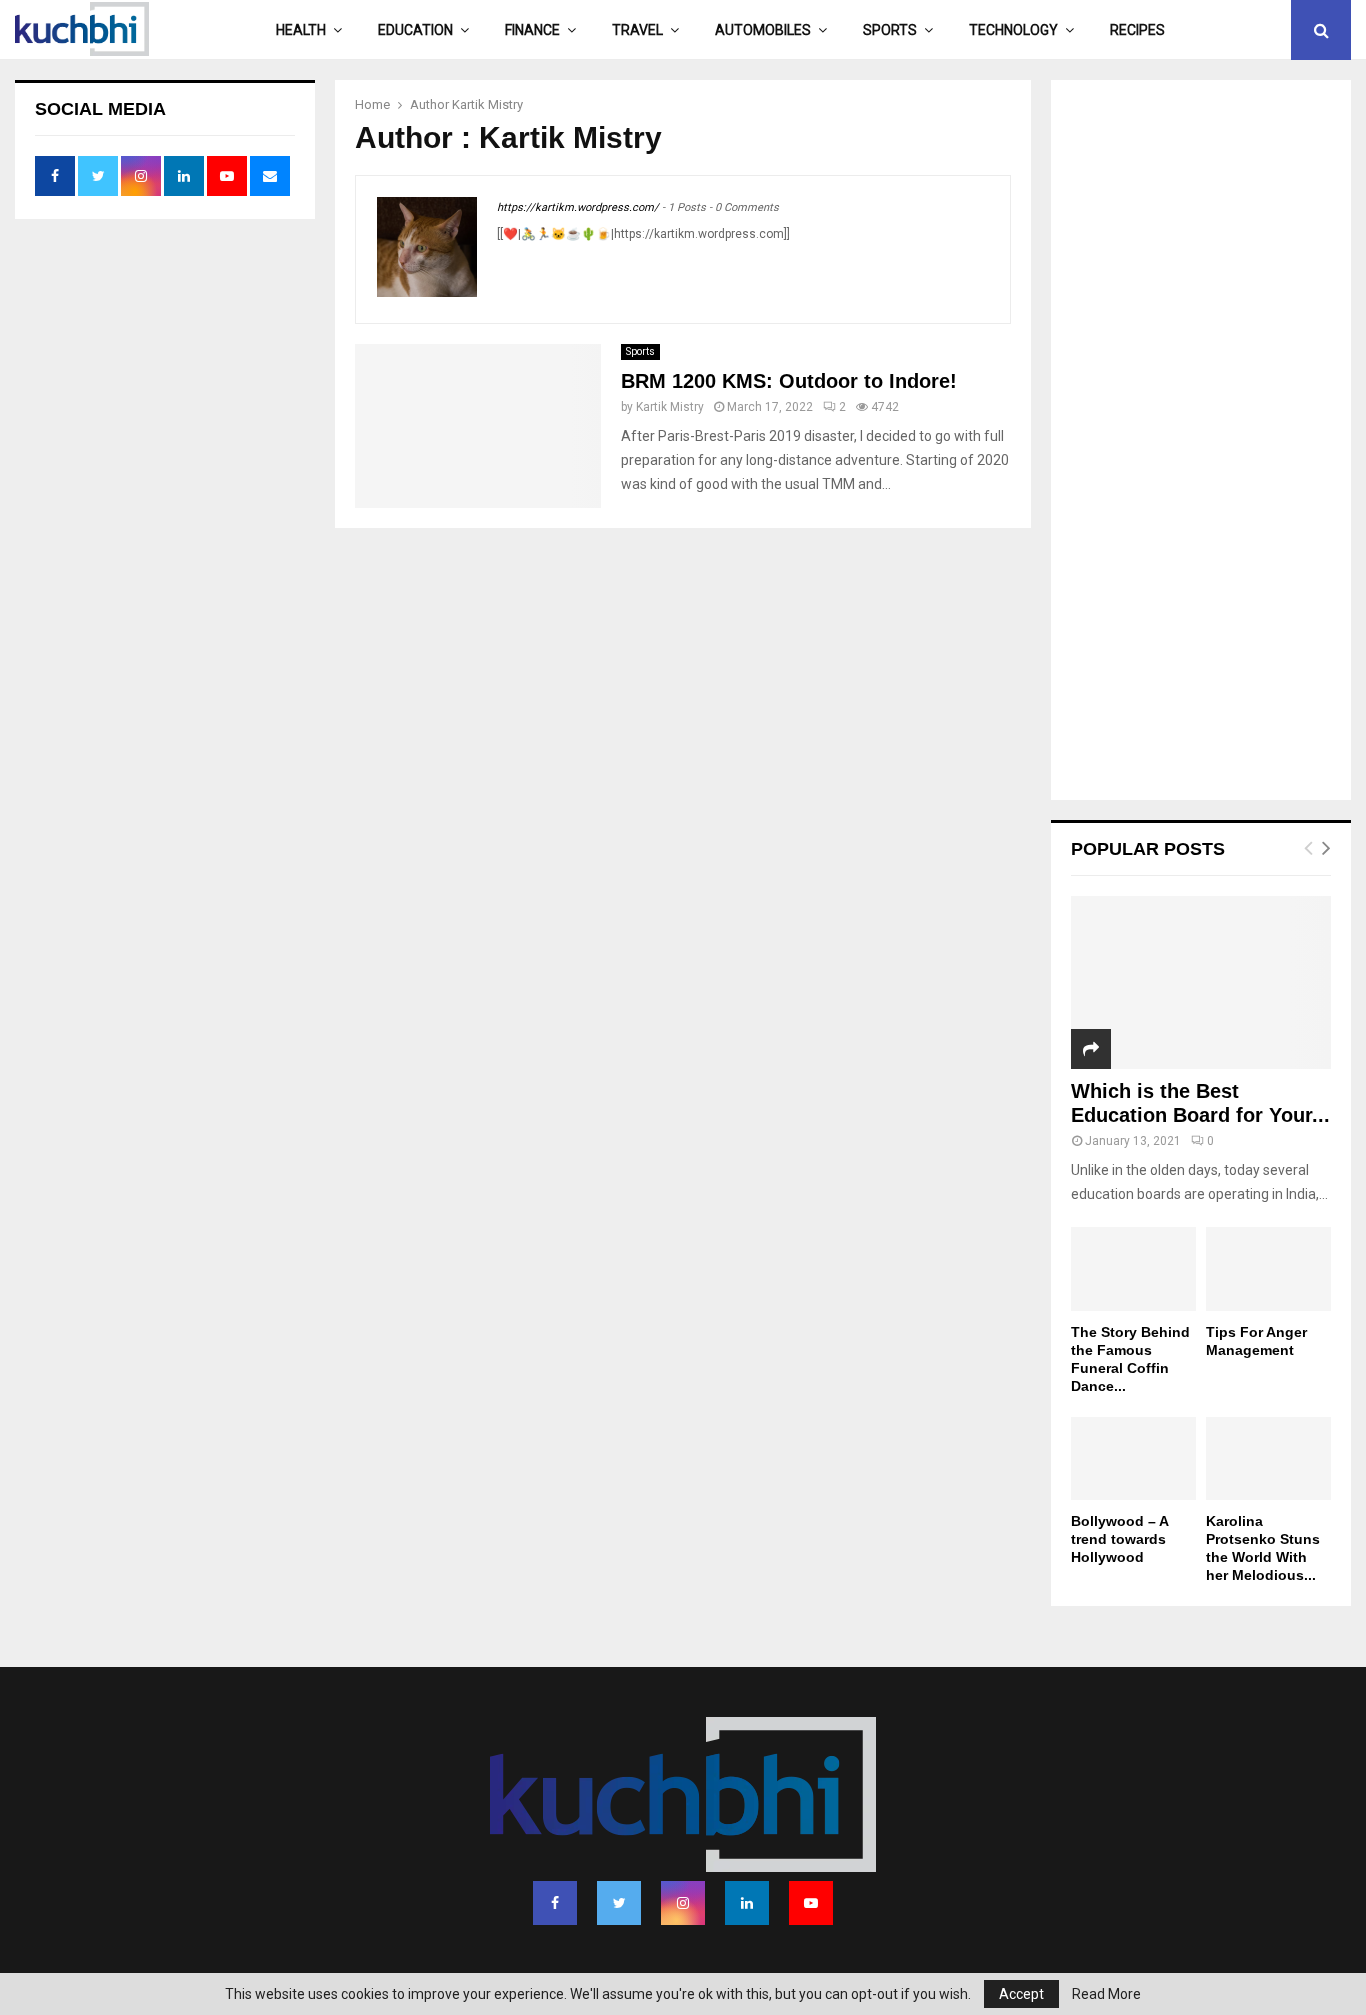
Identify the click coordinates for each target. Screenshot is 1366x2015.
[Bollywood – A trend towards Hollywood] (1133, 1458)
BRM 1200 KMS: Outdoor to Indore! (789, 381)
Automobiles (763, 30)
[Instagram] (683, 1903)
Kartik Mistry (487, 104)
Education (415, 30)
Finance (532, 30)
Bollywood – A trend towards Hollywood (1119, 1539)
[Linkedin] (747, 1903)
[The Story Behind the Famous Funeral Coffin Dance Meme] (1133, 1268)
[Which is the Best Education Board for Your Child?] (1201, 982)
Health (301, 30)
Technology (1013, 30)
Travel (637, 30)
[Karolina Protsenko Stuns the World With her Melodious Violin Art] (1268, 1458)
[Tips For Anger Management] (1268, 1268)
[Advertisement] (1201, 442)
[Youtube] (811, 1903)
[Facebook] (555, 1903)
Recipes (1137, 30)
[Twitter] (619, 1903)
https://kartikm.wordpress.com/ (578, 207)
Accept (1021, 1994)
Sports (890, 30)
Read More (1106, 1994)
